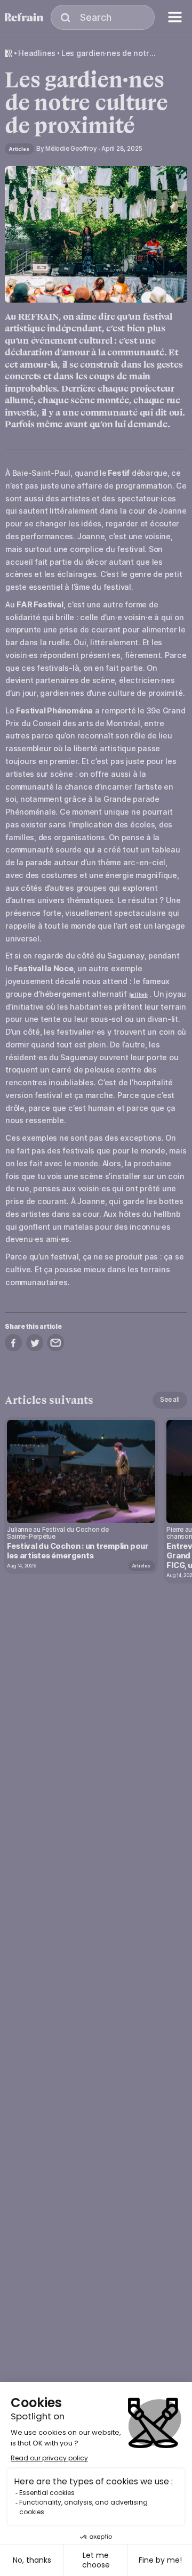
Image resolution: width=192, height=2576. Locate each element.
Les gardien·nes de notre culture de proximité (109, 53)
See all (170, 1400)
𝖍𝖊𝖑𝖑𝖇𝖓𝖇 (138, 995)
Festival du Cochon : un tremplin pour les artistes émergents (78, 1551)
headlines (37, 53)
